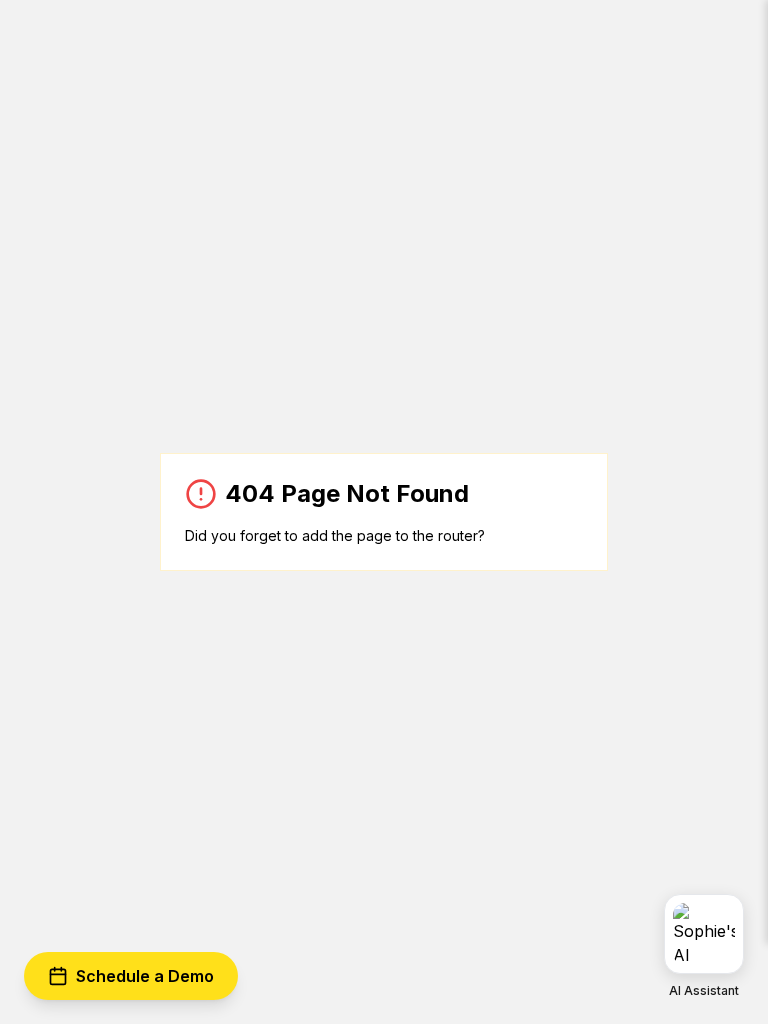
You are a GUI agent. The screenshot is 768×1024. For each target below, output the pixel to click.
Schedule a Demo (145, 976)
